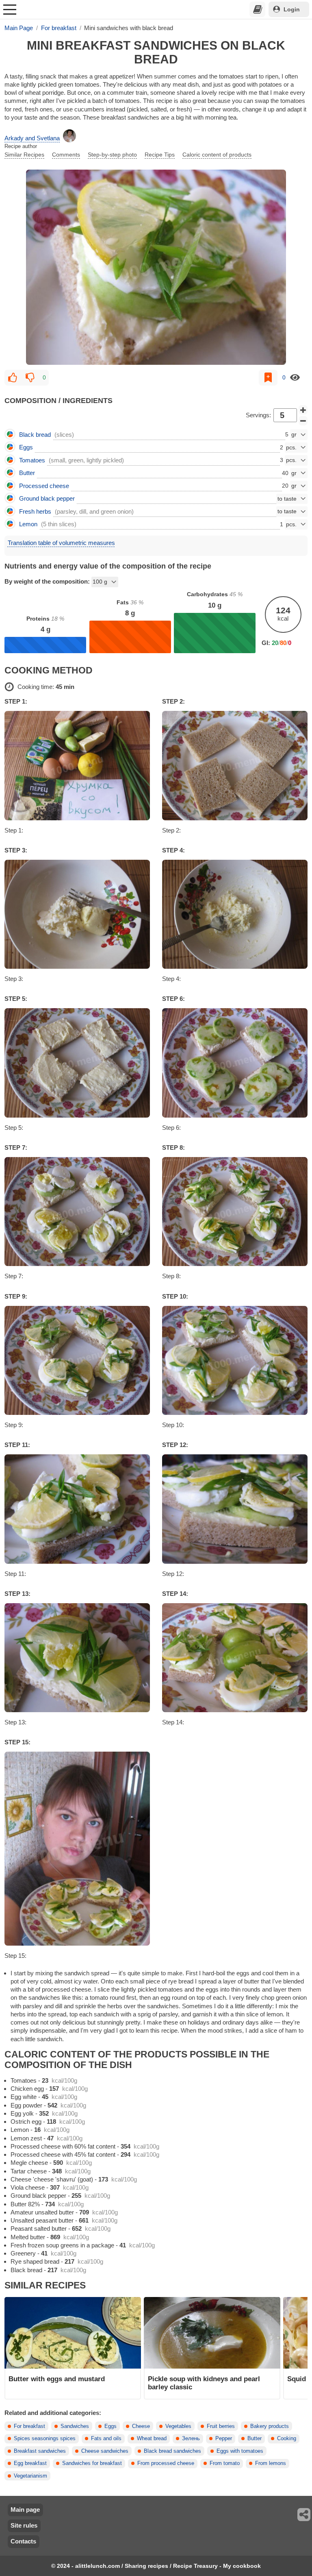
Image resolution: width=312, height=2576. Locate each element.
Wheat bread (152, 2439)
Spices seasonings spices (45, 2439)
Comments (66, 155)
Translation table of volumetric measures (61, 543)
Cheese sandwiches (105, 2451)
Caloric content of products (217, 155)
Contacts (23, 2541)
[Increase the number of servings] (303, 410)
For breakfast (29, 2426)
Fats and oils (106, 2439)
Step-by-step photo (112, 155)
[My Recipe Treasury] (258, 9)
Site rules (24, 2525)
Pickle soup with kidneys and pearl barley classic (204, 2383)
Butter (255, 2439)
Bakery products (270, 2426)
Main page (25, 2510)
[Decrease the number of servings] (303, 421)
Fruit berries (221, 2426)
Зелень (191, 2439)
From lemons (271, 2463)
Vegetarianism (30, 2476)
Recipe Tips (160, 155)
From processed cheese (166, 2463)
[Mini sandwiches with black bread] (156, 267)
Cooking (287, 2439)
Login (292, 9)
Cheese (141, 2426)
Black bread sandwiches (172, 2451)
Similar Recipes (24, 155)
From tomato (225, 2463)
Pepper (224, 2439)
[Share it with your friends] (304, 2515)
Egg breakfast (30, 2463)
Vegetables (178, 2426)
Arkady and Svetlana (32, 138)
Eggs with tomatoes (240, 2451)
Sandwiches (75, 2426)
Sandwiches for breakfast (92, 2463)
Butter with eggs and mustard (57, 2379)
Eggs (110, 2426)
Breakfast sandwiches (40, 2451)
